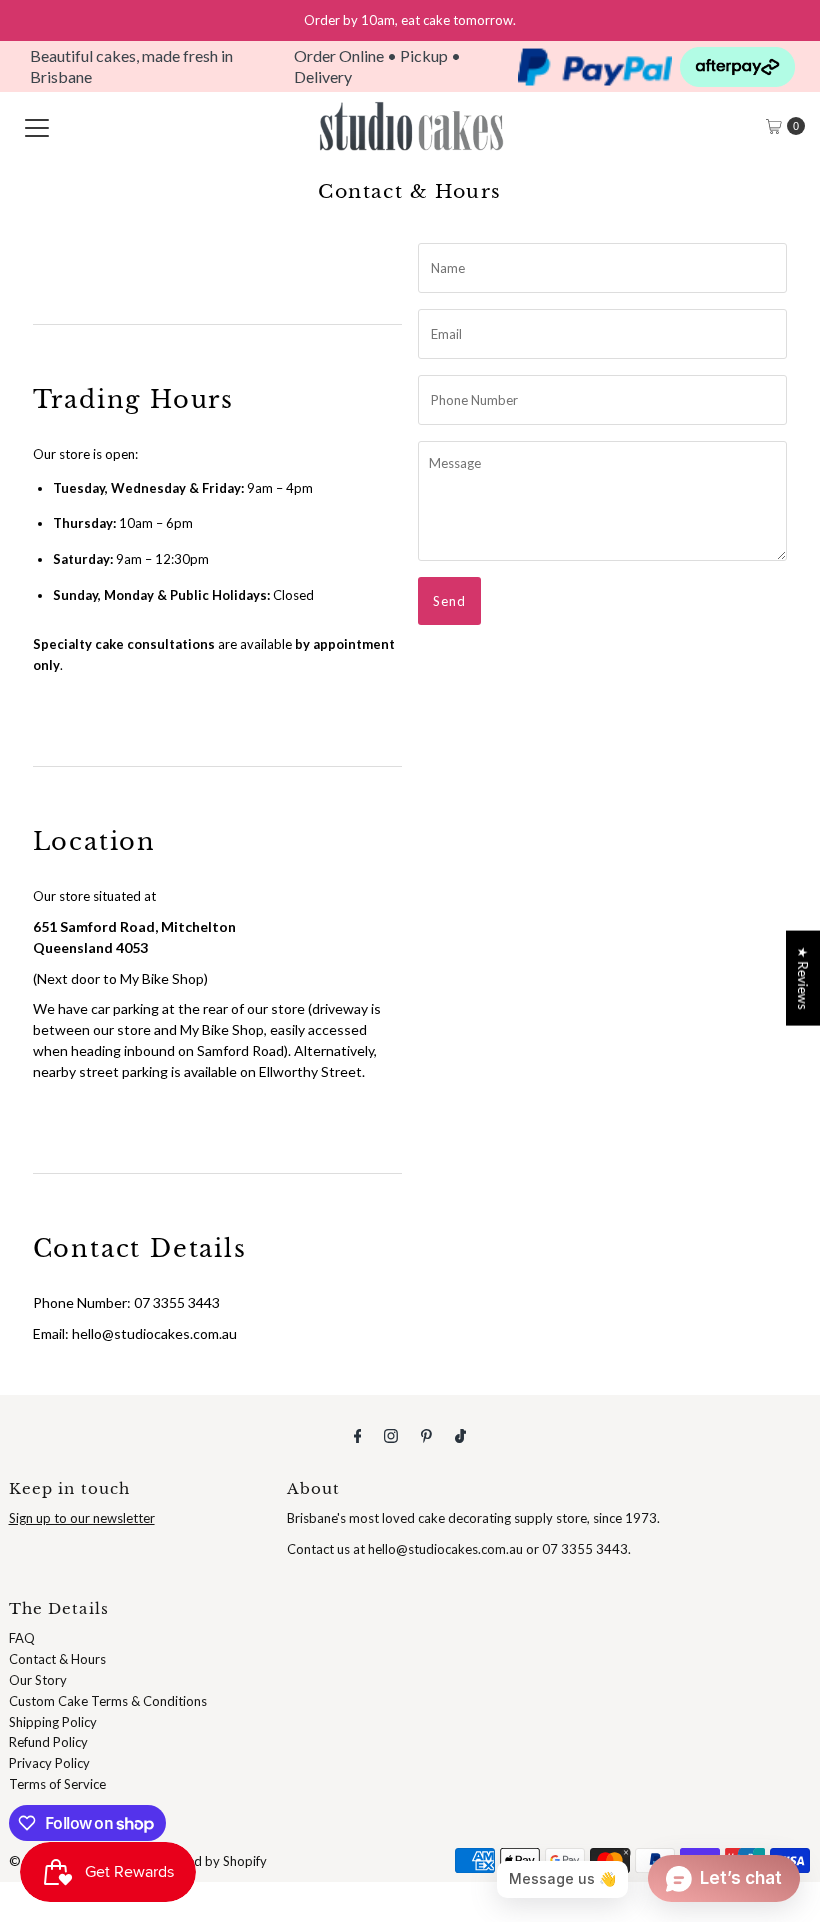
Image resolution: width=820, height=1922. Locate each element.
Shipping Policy (53, 1722)
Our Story (38, 1680)
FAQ (22, 1638)
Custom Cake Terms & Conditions (108, 1701)
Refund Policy (48, 1742)
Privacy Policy (49, 1763)
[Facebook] (358, 1435)
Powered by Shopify (208, 1861)
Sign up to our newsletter (82, 1518)
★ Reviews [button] (803, 978)
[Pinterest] (426, 1435)
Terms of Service (57, 1784)
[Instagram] (391, 1435)
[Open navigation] (37, 126)
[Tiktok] (460, 1435)
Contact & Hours (57, 1659)
